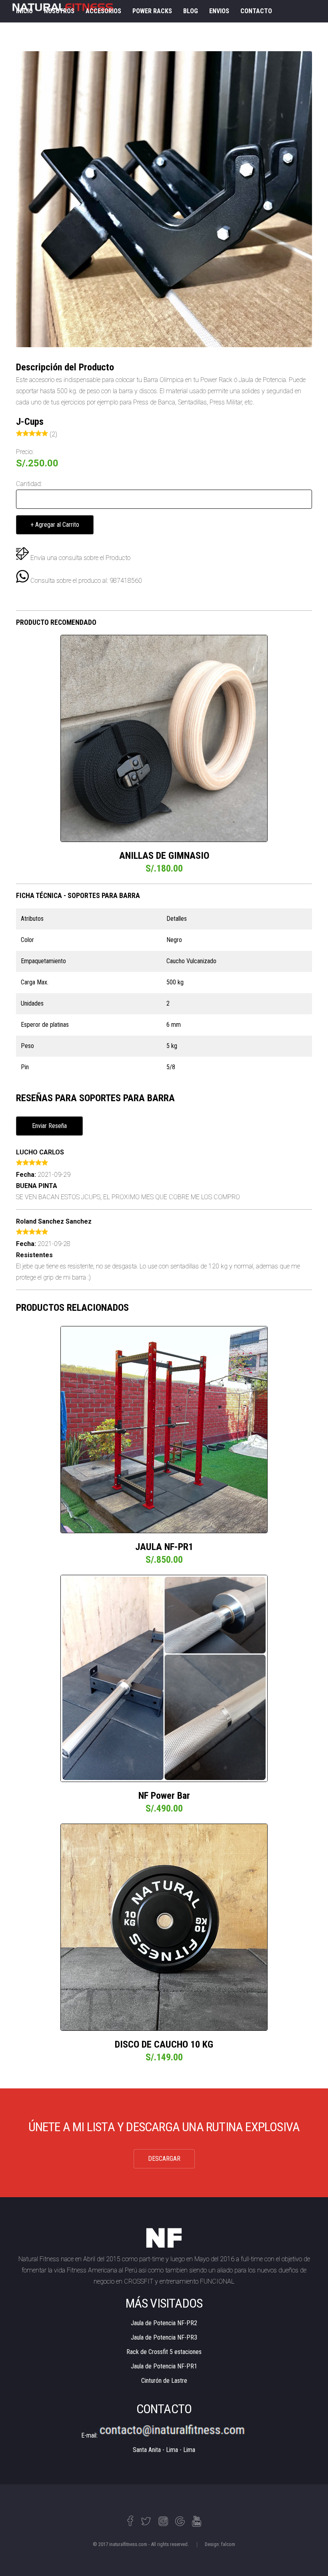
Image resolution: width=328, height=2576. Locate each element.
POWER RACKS (152, 11)
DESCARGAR (164, 2159)
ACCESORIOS (103, 11)
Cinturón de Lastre (164, 2381)
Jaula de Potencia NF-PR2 (164, 2323)
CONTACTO (256, 11)
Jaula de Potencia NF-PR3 (164, 2337)
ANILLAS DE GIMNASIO (164, 856)
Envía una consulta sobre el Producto (80, 558)
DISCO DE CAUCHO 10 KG (164, 2044)
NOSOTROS (59, 11)
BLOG (191, 11)
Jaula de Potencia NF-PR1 (164, 2366)
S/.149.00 (164, 2057)
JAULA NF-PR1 (164, 1547)
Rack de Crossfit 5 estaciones (164, 2352)
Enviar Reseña (49, 1126)
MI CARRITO (32, 33)
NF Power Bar (164, 1796)
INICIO (24, 11)
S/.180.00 (164, 868)
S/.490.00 (164, 1808)
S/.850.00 (164, 1560)
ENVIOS (219, 11)
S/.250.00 (37, 463)
